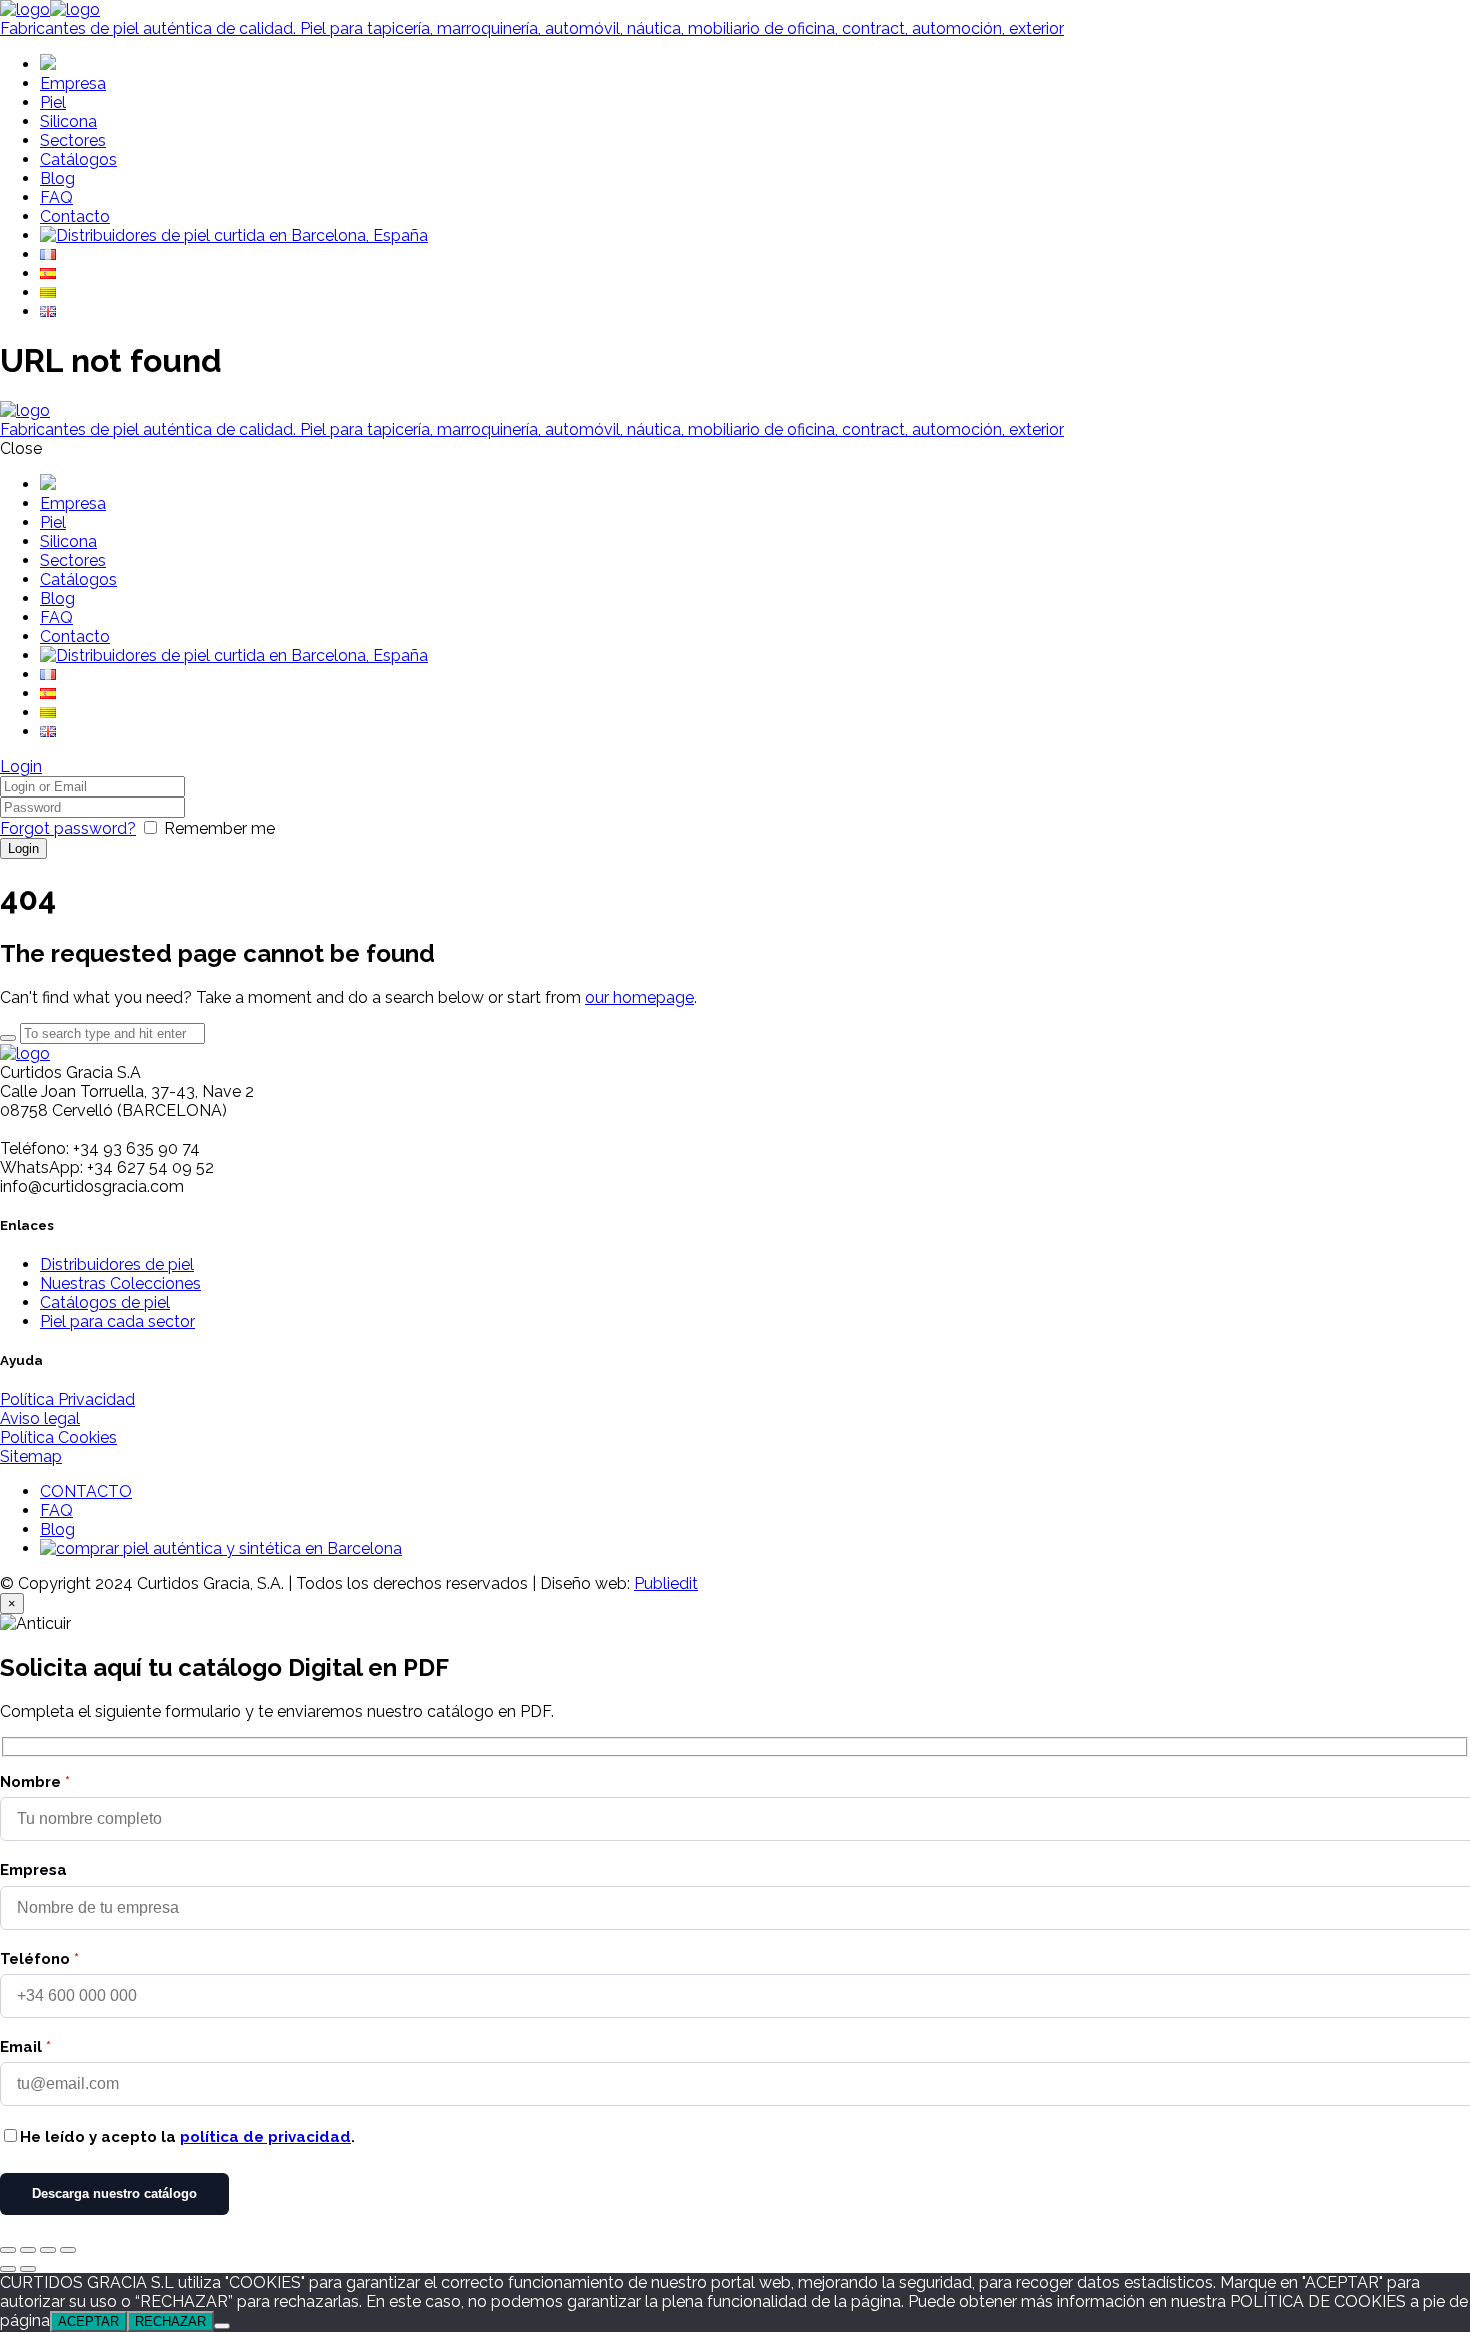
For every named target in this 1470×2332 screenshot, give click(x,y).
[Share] (28, 2250)
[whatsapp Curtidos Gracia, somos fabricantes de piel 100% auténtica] (221, 1548)
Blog (57, 1529)
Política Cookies (58, 1437)
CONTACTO (86, 1491)
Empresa (33, 1870)
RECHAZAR (170, 2321)
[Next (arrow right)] (28, 2269)
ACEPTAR (88, 2321)
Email (25, 2047)
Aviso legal (40, 1418)
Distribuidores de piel (117, 1264)
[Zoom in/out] (68, 2250)
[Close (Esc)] (8, 2250)
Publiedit (666, 1583)
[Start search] (8, 1038)
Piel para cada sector (117, 1321)
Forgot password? (68, 828)
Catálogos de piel (105, 1302)
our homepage (639, 997)
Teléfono (39, 1959)
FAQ (56, 1510)
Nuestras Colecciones (120, 1283)
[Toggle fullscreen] (48, 2250)
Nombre (35, 1782)
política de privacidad (265, 2137)
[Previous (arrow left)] (8, 2269)
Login (21, 766)
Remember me (219, 828)
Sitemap (31, 1456)
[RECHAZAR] (222, 2326)
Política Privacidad (67, 1399)
